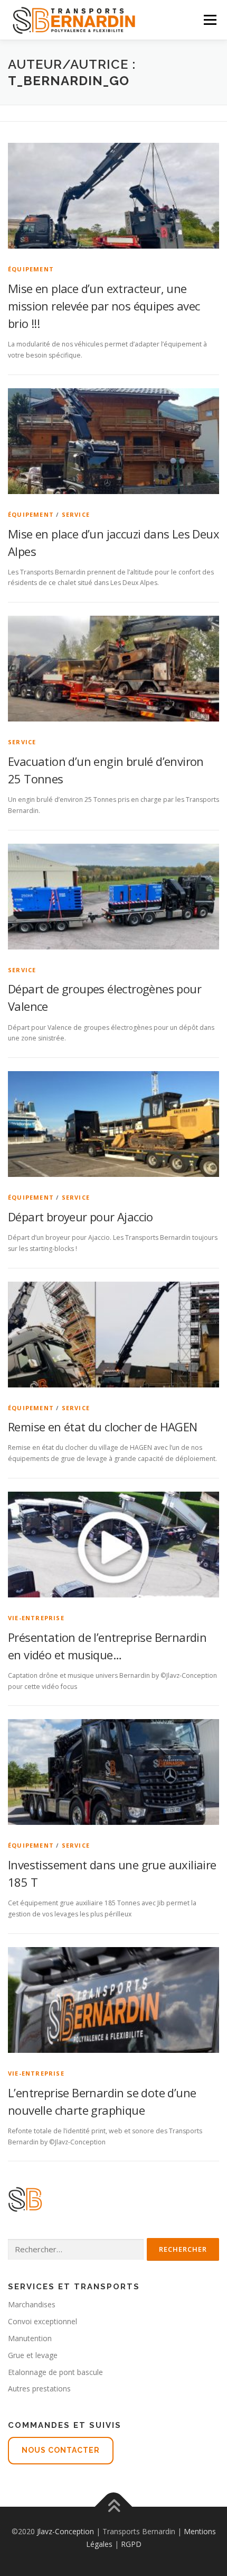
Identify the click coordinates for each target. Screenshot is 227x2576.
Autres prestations (39, 2388)
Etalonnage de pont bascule (55, 2372)
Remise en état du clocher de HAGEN (103, 1427)
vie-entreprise (36, 1618)
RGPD (131, 2544)
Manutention (30, 2338)
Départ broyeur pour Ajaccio (81, 1217)
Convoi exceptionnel (42, 2321)
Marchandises (32, 2304)
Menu (209, 20)
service (76, 514)
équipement (31, 269)
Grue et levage (33, 2355)
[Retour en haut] (114, 2507)
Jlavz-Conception (65, 2531)
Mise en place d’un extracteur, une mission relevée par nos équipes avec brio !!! (104, 306)
